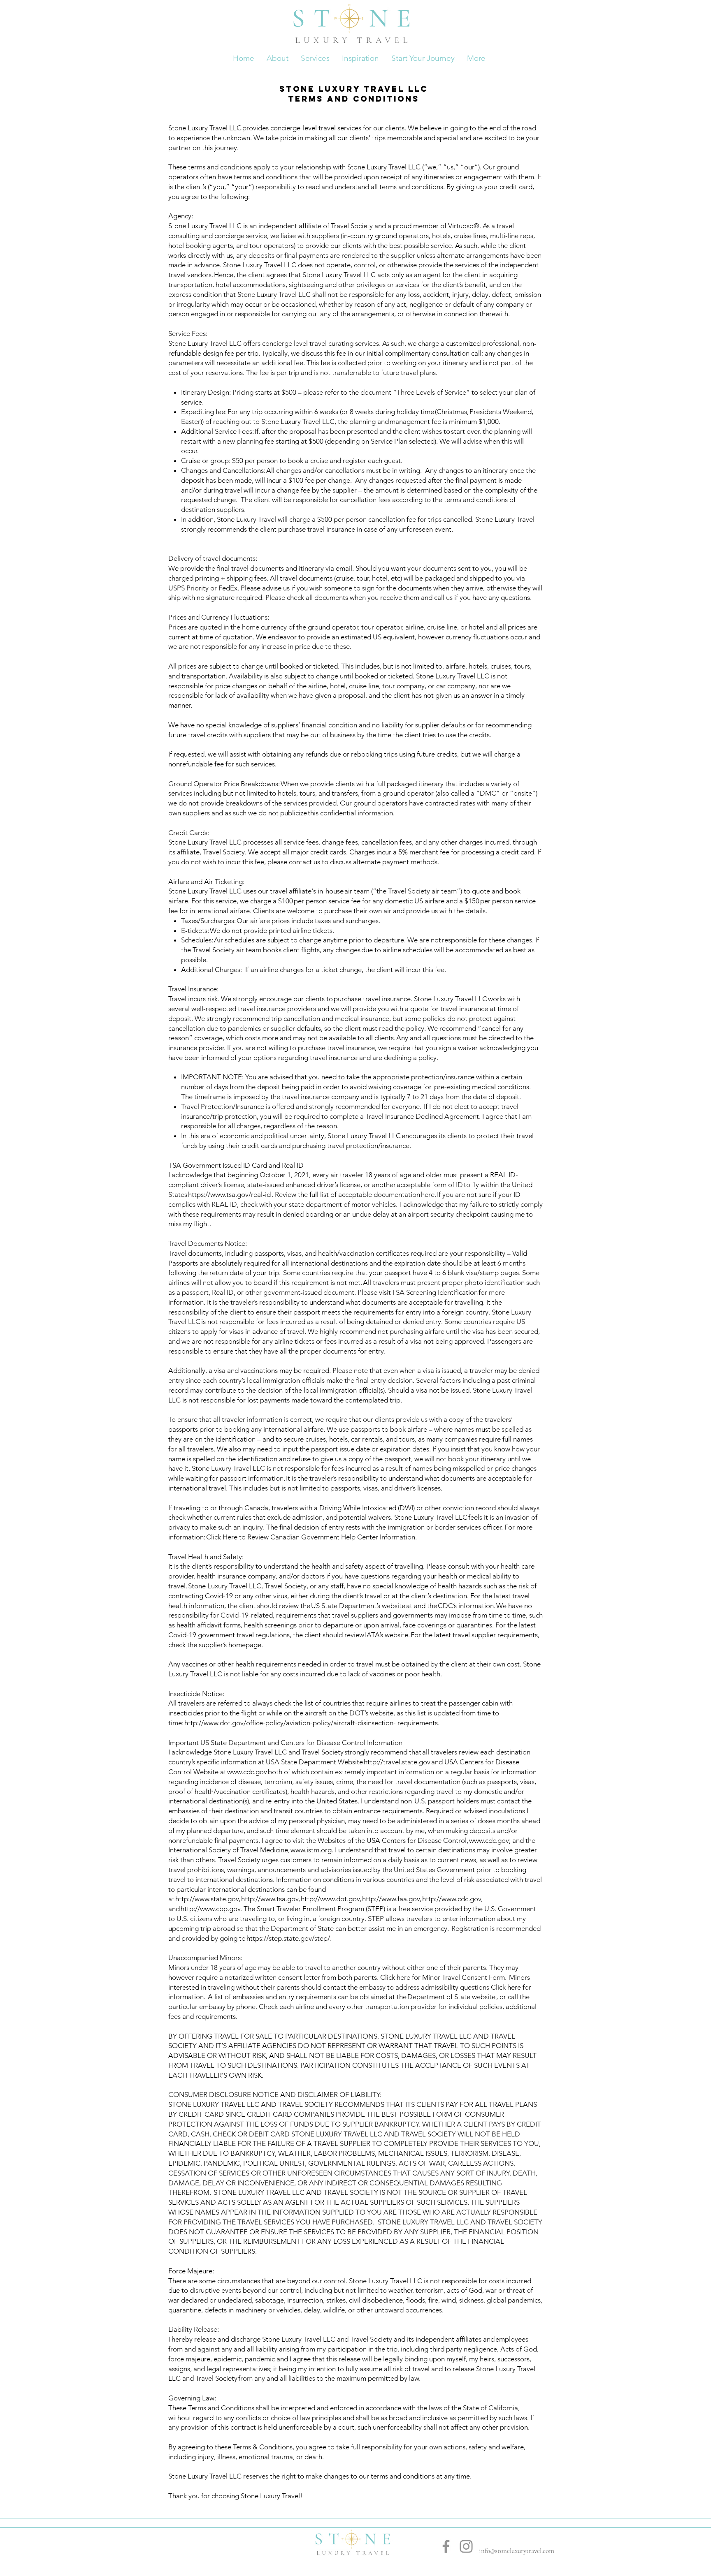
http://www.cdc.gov (452, 1899)
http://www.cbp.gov (210, 1909)
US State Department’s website (358, 1606)
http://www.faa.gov (391, 1899)
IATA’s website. (387, 1635)
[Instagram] (466, 2546)
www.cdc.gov (247, 1772)
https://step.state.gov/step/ (288, 1938)
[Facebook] (446, 2546)
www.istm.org (311, 1850)
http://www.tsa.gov (270, 1899)
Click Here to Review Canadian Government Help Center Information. (311, 1537)
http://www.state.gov (207, 1899)
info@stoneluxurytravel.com (517, 2551)
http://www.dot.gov (330, 1899)
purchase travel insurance (372, 999)
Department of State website (451, 1997)
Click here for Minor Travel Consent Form (442, 1977)
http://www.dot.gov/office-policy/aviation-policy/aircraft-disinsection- (290, 1723)
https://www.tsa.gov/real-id (229, 1194)
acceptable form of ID (430, 1185)
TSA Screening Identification (435, 1292)
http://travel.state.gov (397, 1762)
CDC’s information (466, 1606)
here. (429, 1194)
